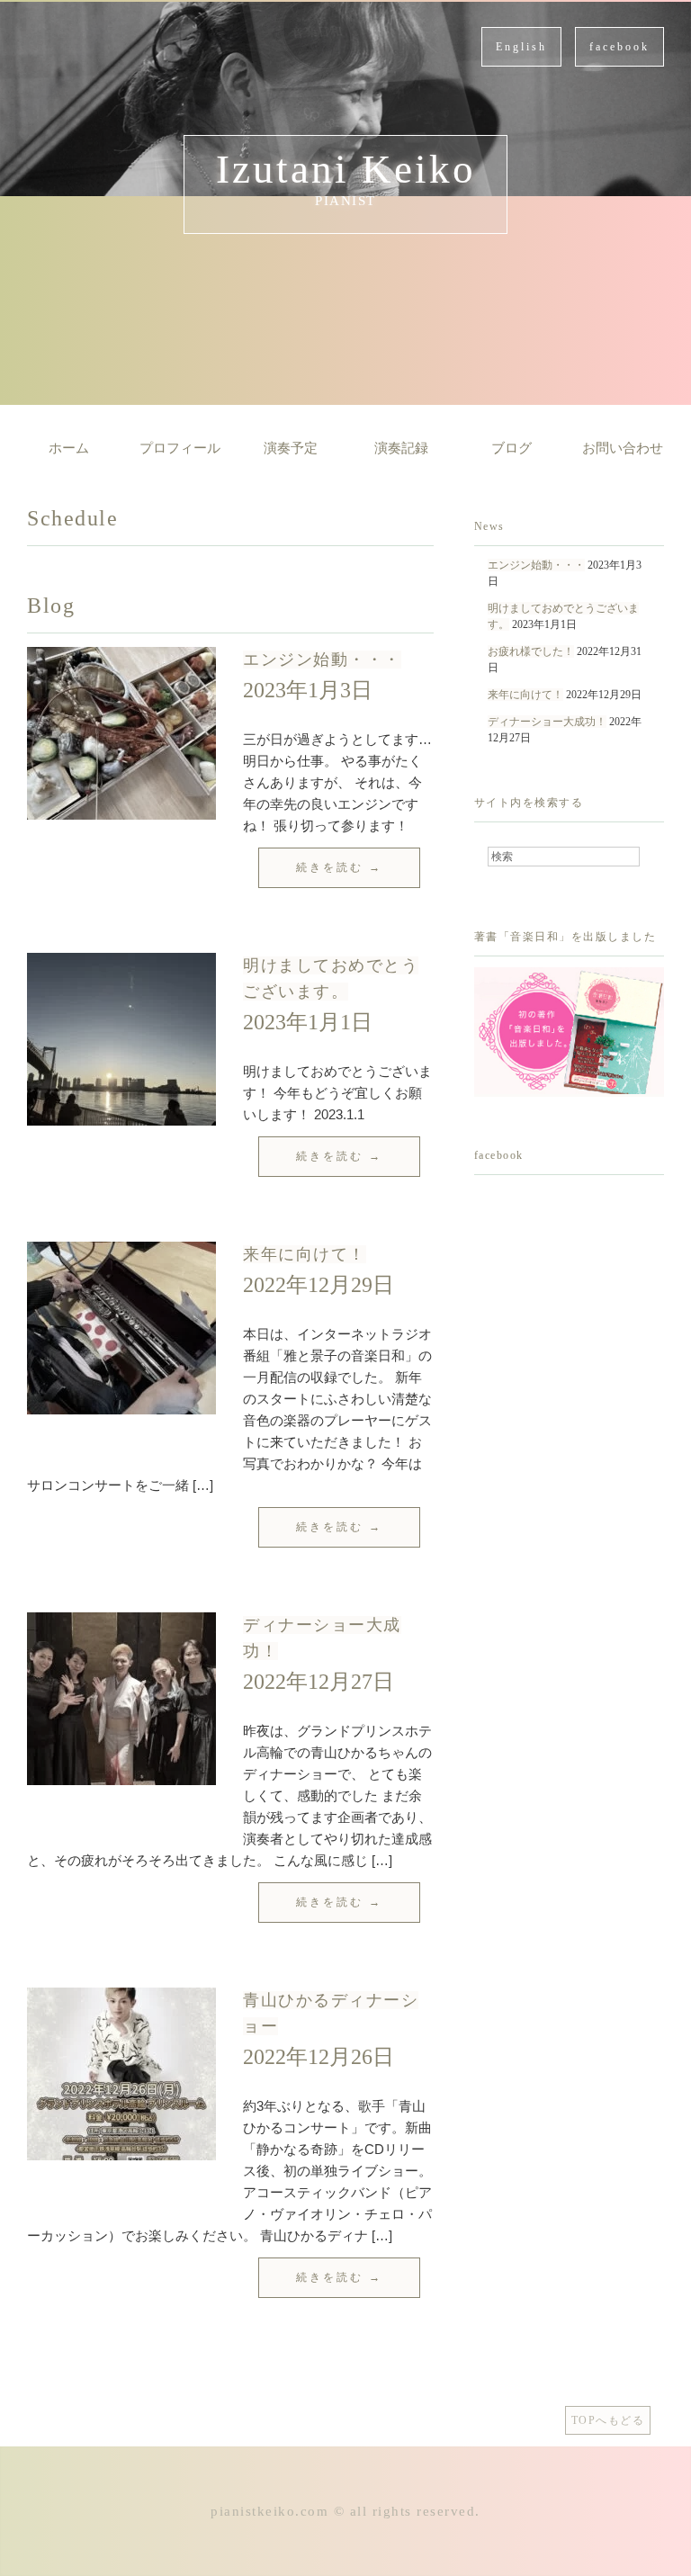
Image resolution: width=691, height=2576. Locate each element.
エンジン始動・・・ (322, 660)
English (521, 47)
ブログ (512, 448)
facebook (619, 47)
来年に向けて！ (305, 1254)
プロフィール (180, 448)
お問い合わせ (623, 448)
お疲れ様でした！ (531, 651)
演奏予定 (291, 448)
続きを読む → (339, 867)
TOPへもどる (608, 2420)
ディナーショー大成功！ (547, 722)
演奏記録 (401, 448)
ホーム (69, 448)
